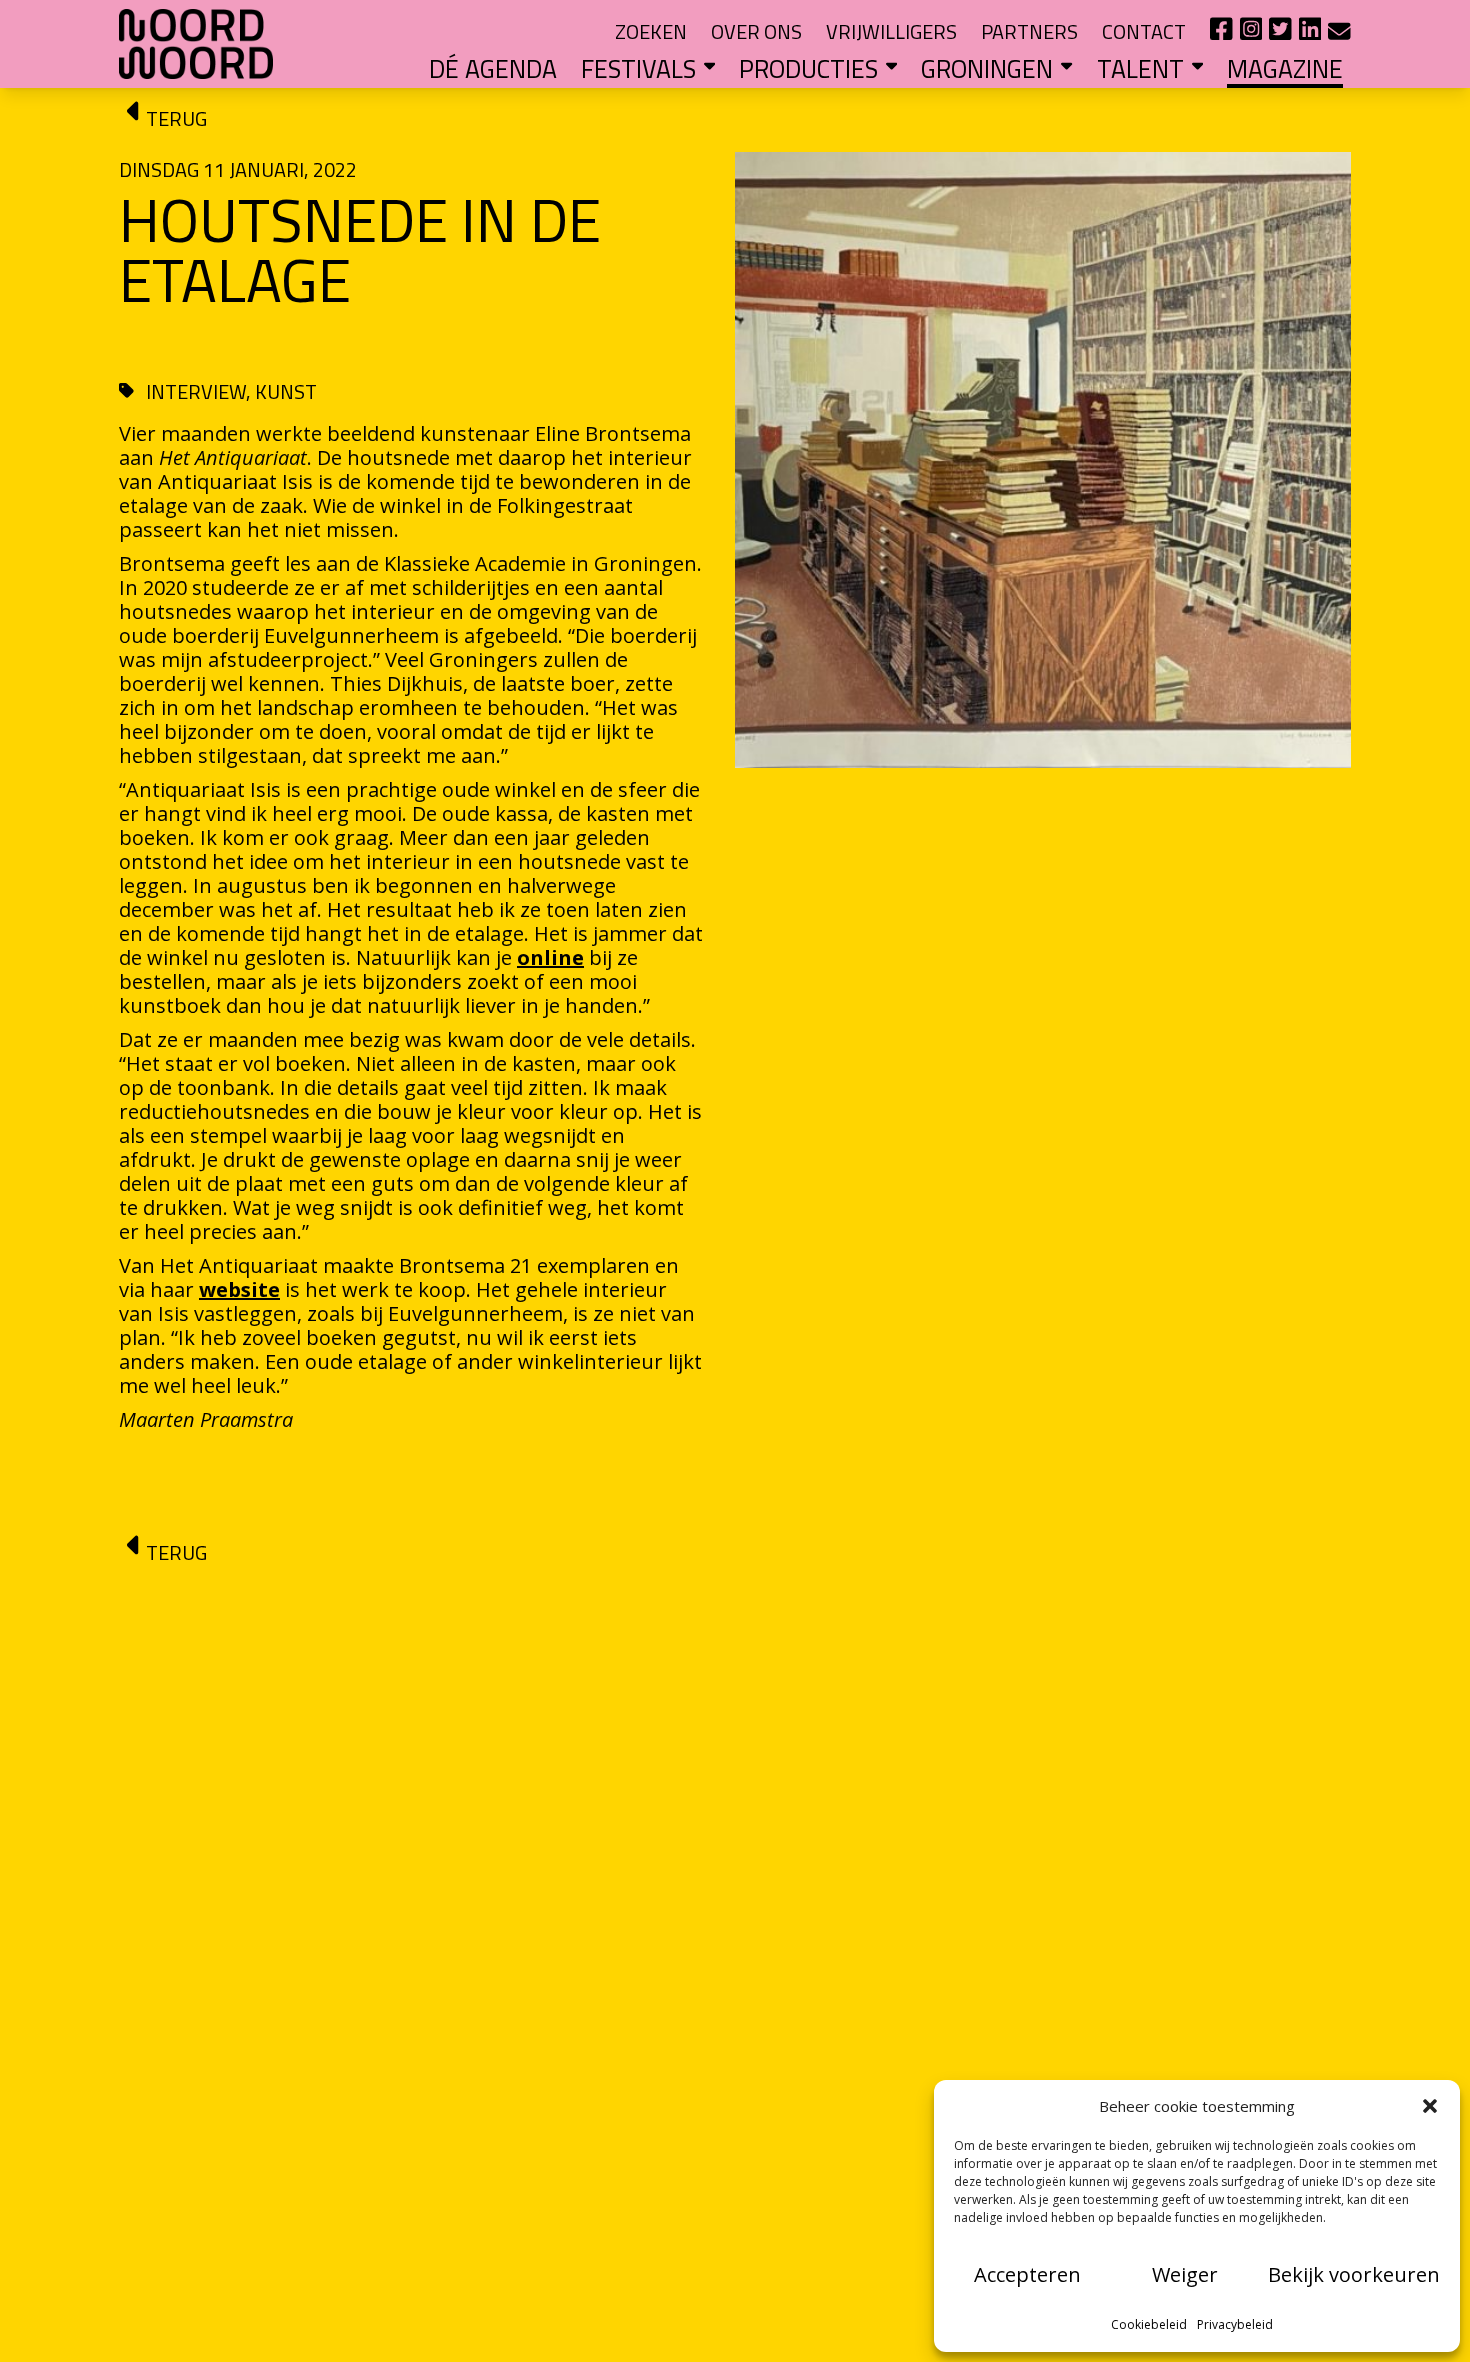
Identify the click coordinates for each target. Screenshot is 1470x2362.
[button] (1430, 2106)
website (239, 1289)
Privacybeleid (1235, 2324)
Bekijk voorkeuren (1354, 2274)
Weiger (1185, 2274)
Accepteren (1027, 2274)
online (550, 957)
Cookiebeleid (1149, 2324)
